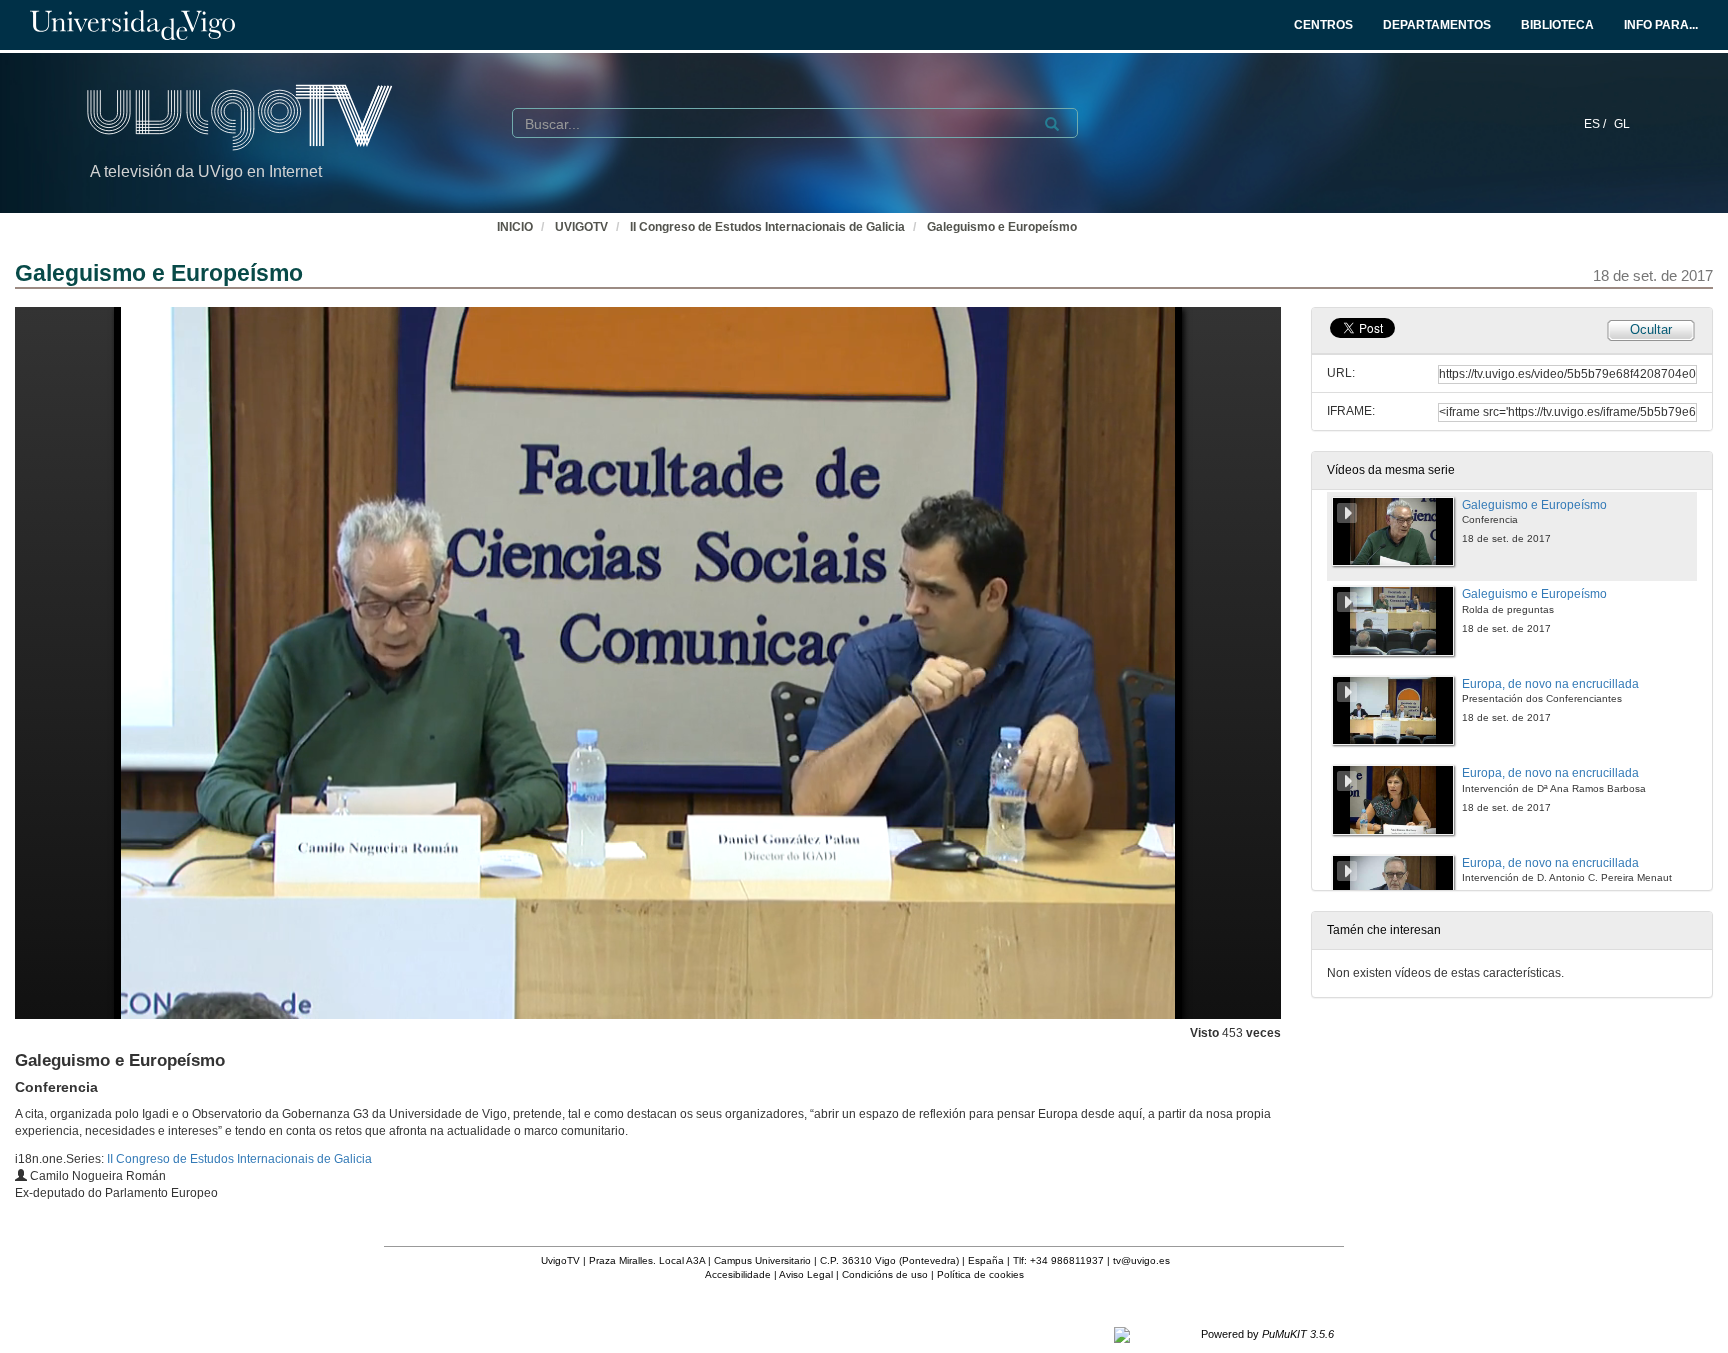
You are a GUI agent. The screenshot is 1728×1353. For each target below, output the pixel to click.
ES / (1596, 124)
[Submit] (1052, 124)
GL (1622, 124)
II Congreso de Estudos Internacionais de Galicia (767, 227)
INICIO (515, 227)
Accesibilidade (738, 1274)
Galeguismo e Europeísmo (1002, 227)
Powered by (1267, 1334)
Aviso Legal (806, 1274)
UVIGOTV (581, 227)
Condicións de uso (885, 1274)
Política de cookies (980, 1274)
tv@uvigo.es (1141, 1260)
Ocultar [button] (1651, 329)
